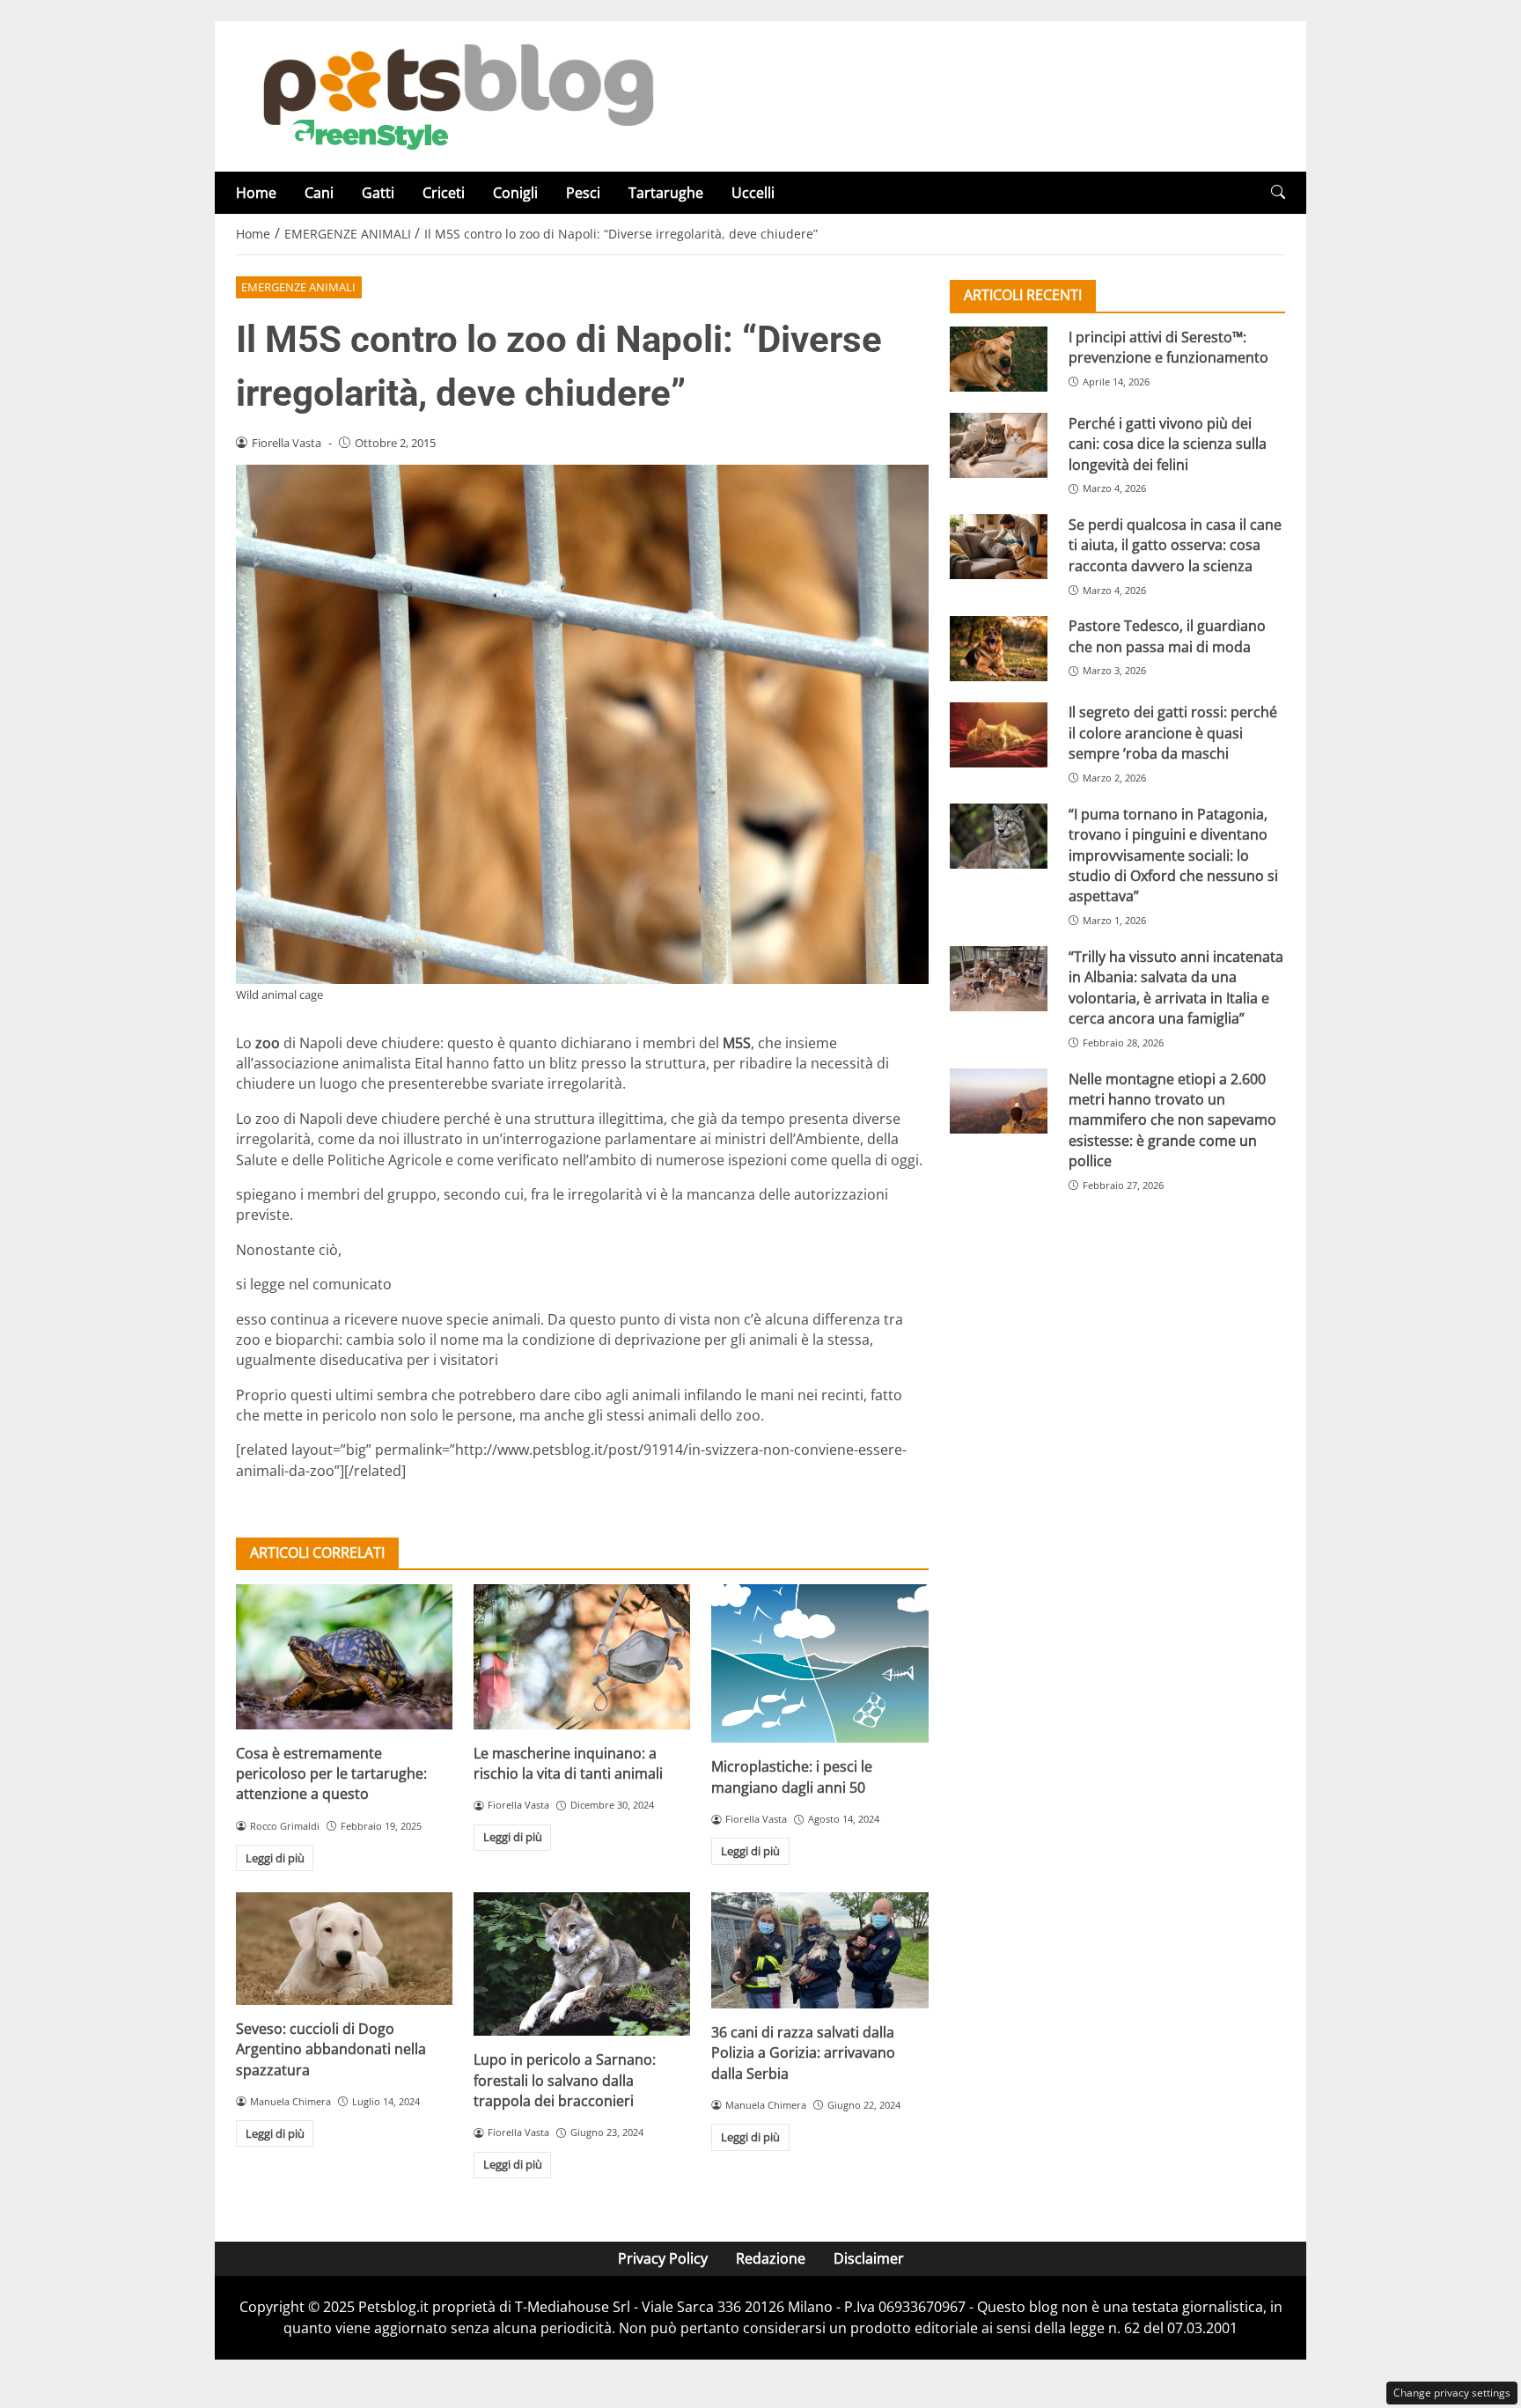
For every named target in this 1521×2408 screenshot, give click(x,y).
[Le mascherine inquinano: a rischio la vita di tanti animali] (582, 1656)
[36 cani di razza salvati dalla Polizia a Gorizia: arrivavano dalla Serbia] (819, 1950)
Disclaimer (869, 2258)
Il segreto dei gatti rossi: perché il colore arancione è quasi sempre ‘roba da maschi (1173, 733)
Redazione (771, 2258)
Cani (319, 193)
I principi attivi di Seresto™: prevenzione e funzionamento (1168, 346)
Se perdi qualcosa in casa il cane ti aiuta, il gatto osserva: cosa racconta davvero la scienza (1175, 544)
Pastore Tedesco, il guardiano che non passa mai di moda (1167, 636)
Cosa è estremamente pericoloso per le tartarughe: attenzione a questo (331, 1774)
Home (256, 193)
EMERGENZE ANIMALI (298, 287)
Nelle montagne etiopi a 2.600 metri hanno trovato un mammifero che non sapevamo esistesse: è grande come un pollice (1172, 1120)
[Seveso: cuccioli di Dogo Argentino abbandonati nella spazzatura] (344, 1949)
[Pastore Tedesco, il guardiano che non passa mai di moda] (999, 649)
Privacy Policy (663, 2258)
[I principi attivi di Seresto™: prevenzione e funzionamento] (999, 359)
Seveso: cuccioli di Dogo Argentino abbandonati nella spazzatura (331, 2049)
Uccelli (753, 193)
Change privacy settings (1452, 2393)
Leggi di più (275, 1858)
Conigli (515, 193)
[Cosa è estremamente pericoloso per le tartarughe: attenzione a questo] (344, 1656)
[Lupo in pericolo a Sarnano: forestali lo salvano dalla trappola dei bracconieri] (582, 1964)
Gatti (378, 193)
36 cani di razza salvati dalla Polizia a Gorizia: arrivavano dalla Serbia (803, 2053)
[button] (1278, 192)
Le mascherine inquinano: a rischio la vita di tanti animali (568, 1763)
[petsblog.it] (456, 95)
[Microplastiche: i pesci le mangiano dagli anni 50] (819, 1663)
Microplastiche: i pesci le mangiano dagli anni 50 (792, 1777)
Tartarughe (666, 193)
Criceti (444, 193)
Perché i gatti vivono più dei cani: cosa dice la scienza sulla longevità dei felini (1168, 443)
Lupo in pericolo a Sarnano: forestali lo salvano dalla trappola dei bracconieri (565, 2080)
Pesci (583, 193)
